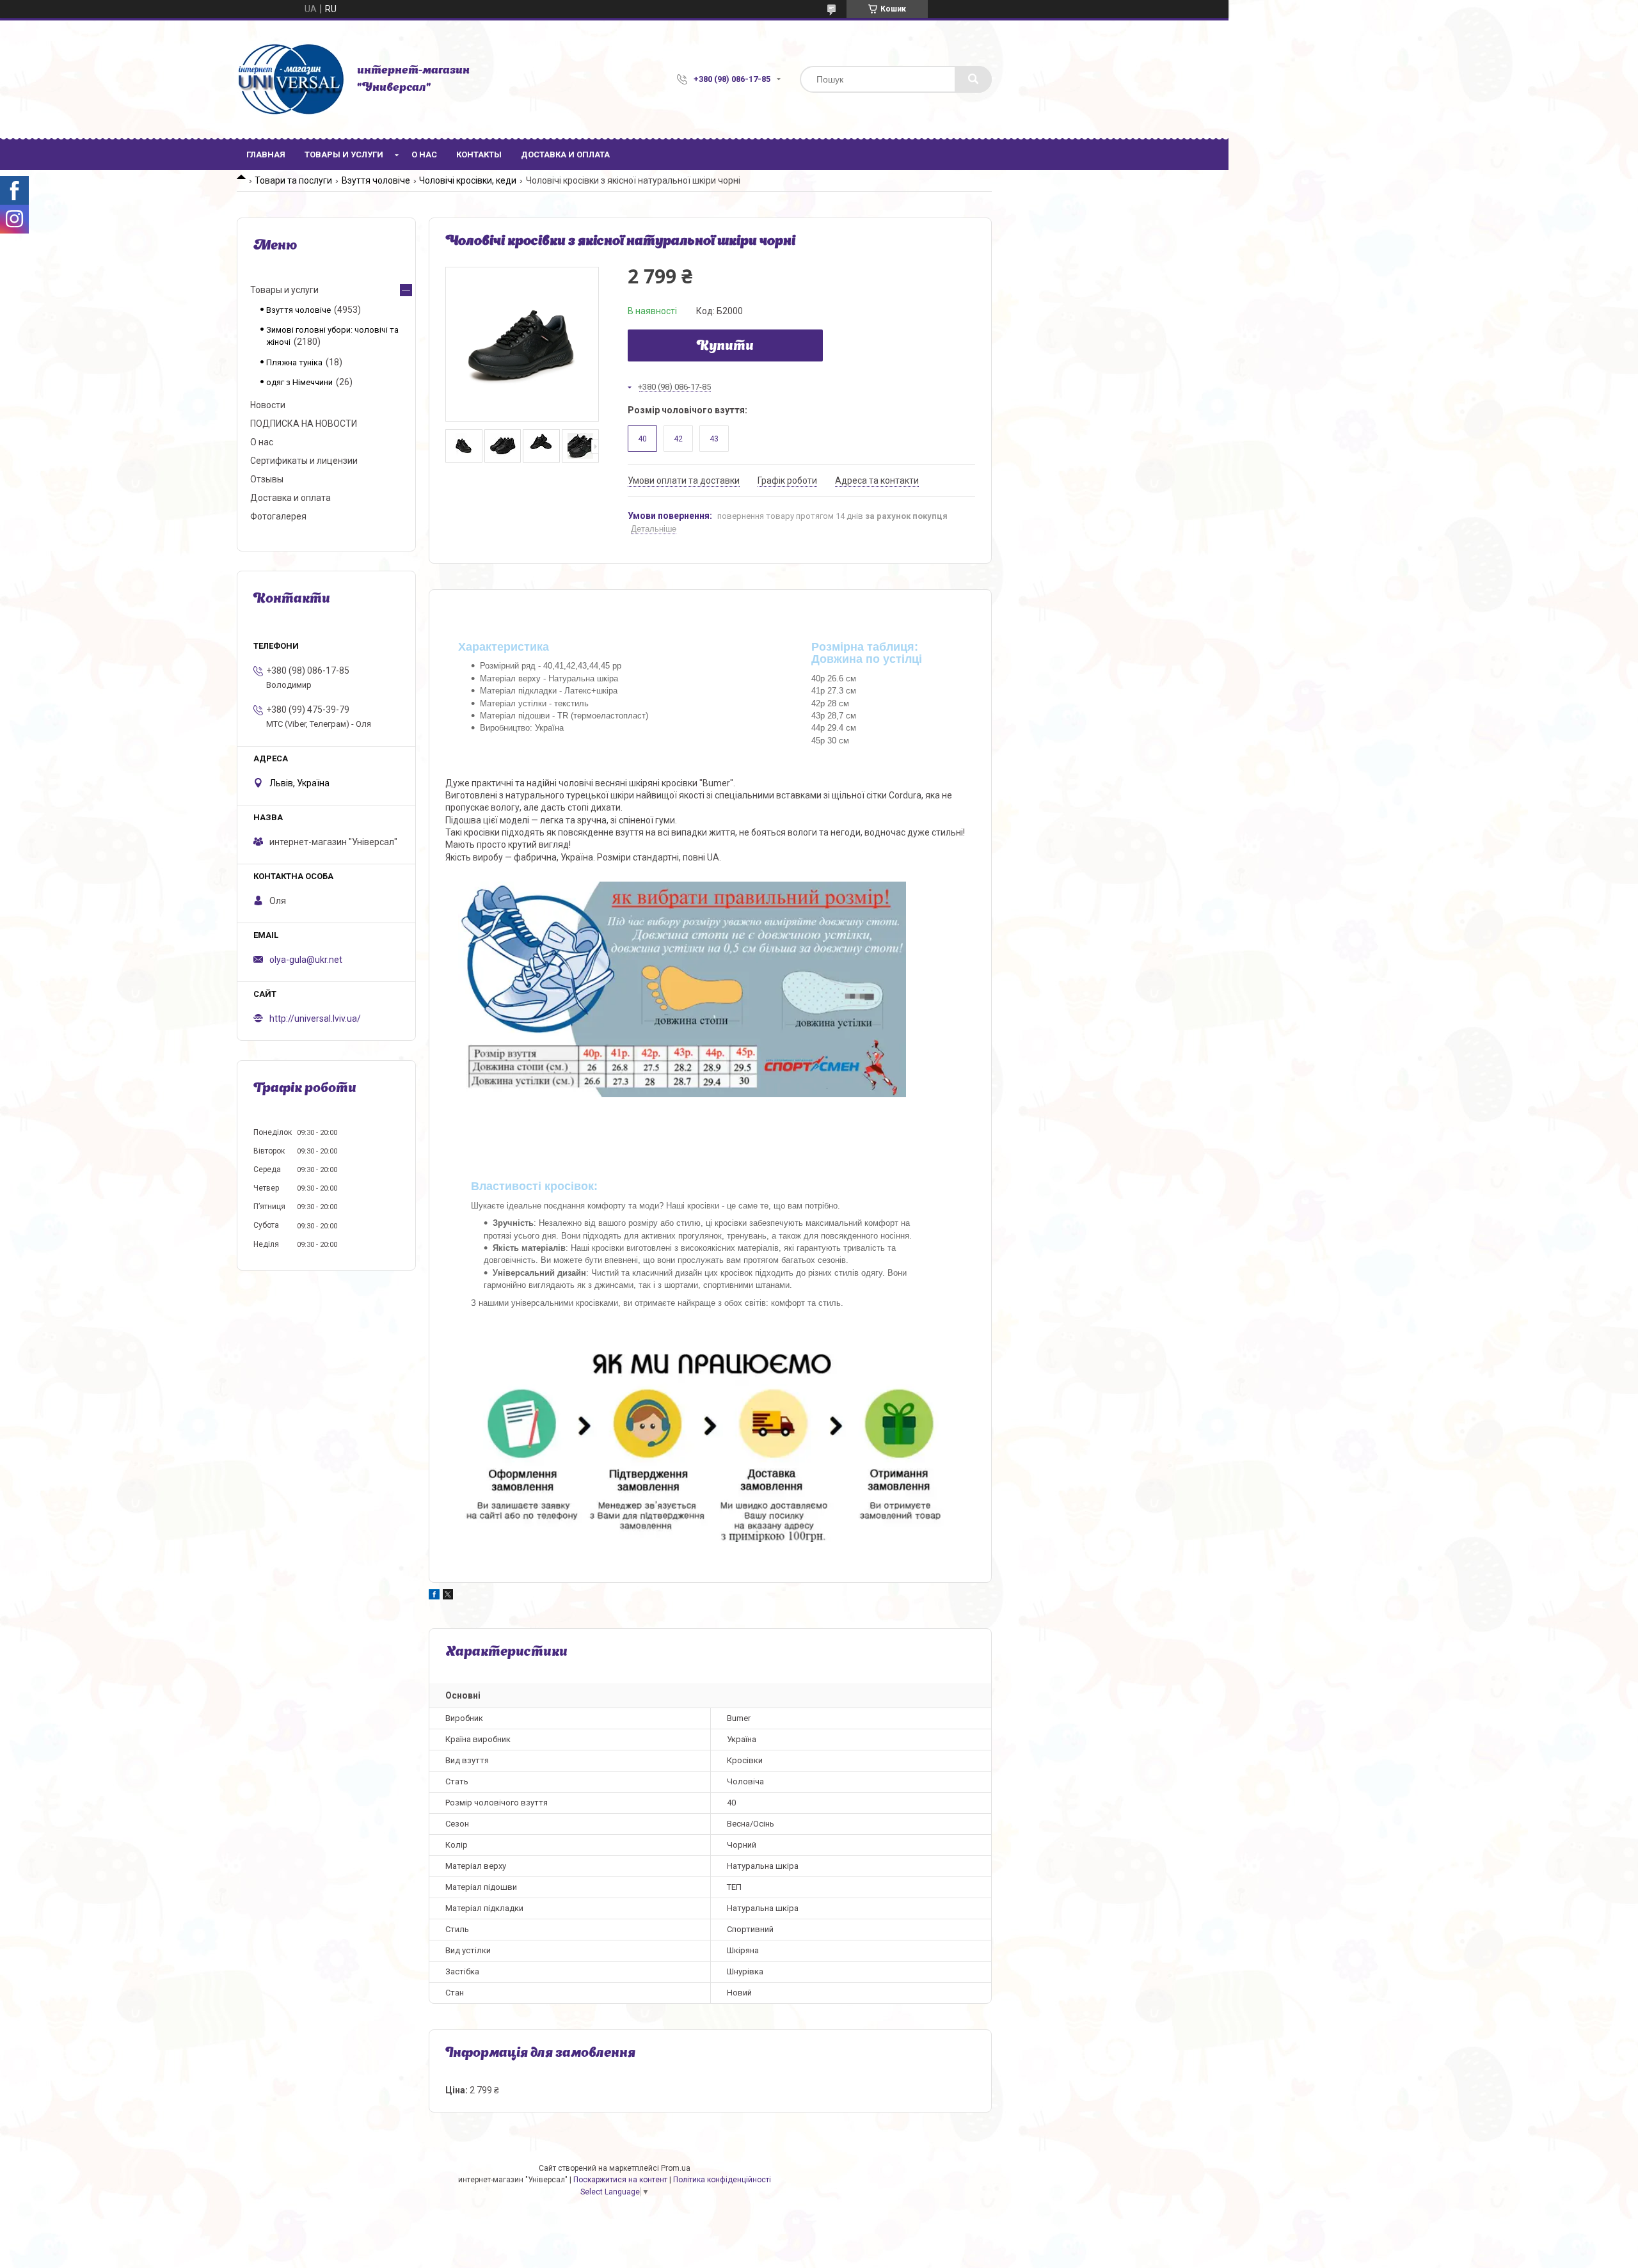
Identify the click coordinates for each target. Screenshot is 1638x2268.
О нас (424, 155)
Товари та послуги (293, 180)
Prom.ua (676, 2168)
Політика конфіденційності (722, 2180)
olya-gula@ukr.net (306, 960)
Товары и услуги (344, 155)
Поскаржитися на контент (620, 2180)
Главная (266, 155)
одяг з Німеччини (299, 382)
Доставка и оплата (565, 155)
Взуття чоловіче (376, 180)
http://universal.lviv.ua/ (315, 1019)
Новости (268, 405)
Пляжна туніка (294, 362)
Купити (725, 347)
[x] (448, 1596)
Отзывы (267, 479)
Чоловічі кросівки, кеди (468, 180)
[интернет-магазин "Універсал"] (290, 79)
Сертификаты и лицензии (304, 461)
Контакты (479, 155)
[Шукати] (973, 79)
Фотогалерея (278, 516)
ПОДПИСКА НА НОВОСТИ (304, 424)
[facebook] (434, 1596)
